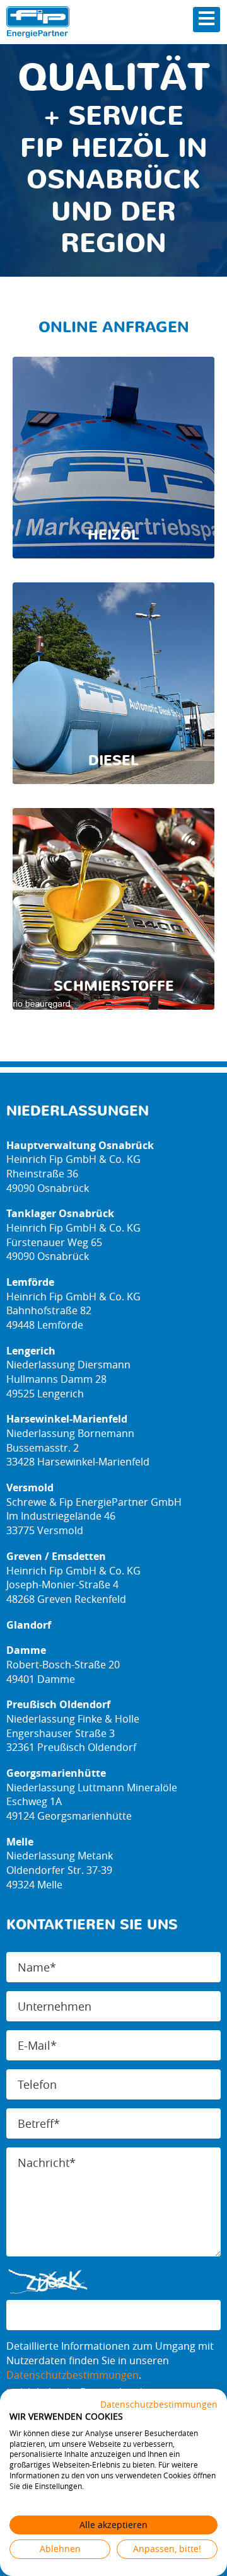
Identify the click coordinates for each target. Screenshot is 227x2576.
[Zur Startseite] (38, 22)
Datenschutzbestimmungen (73, 2375)
